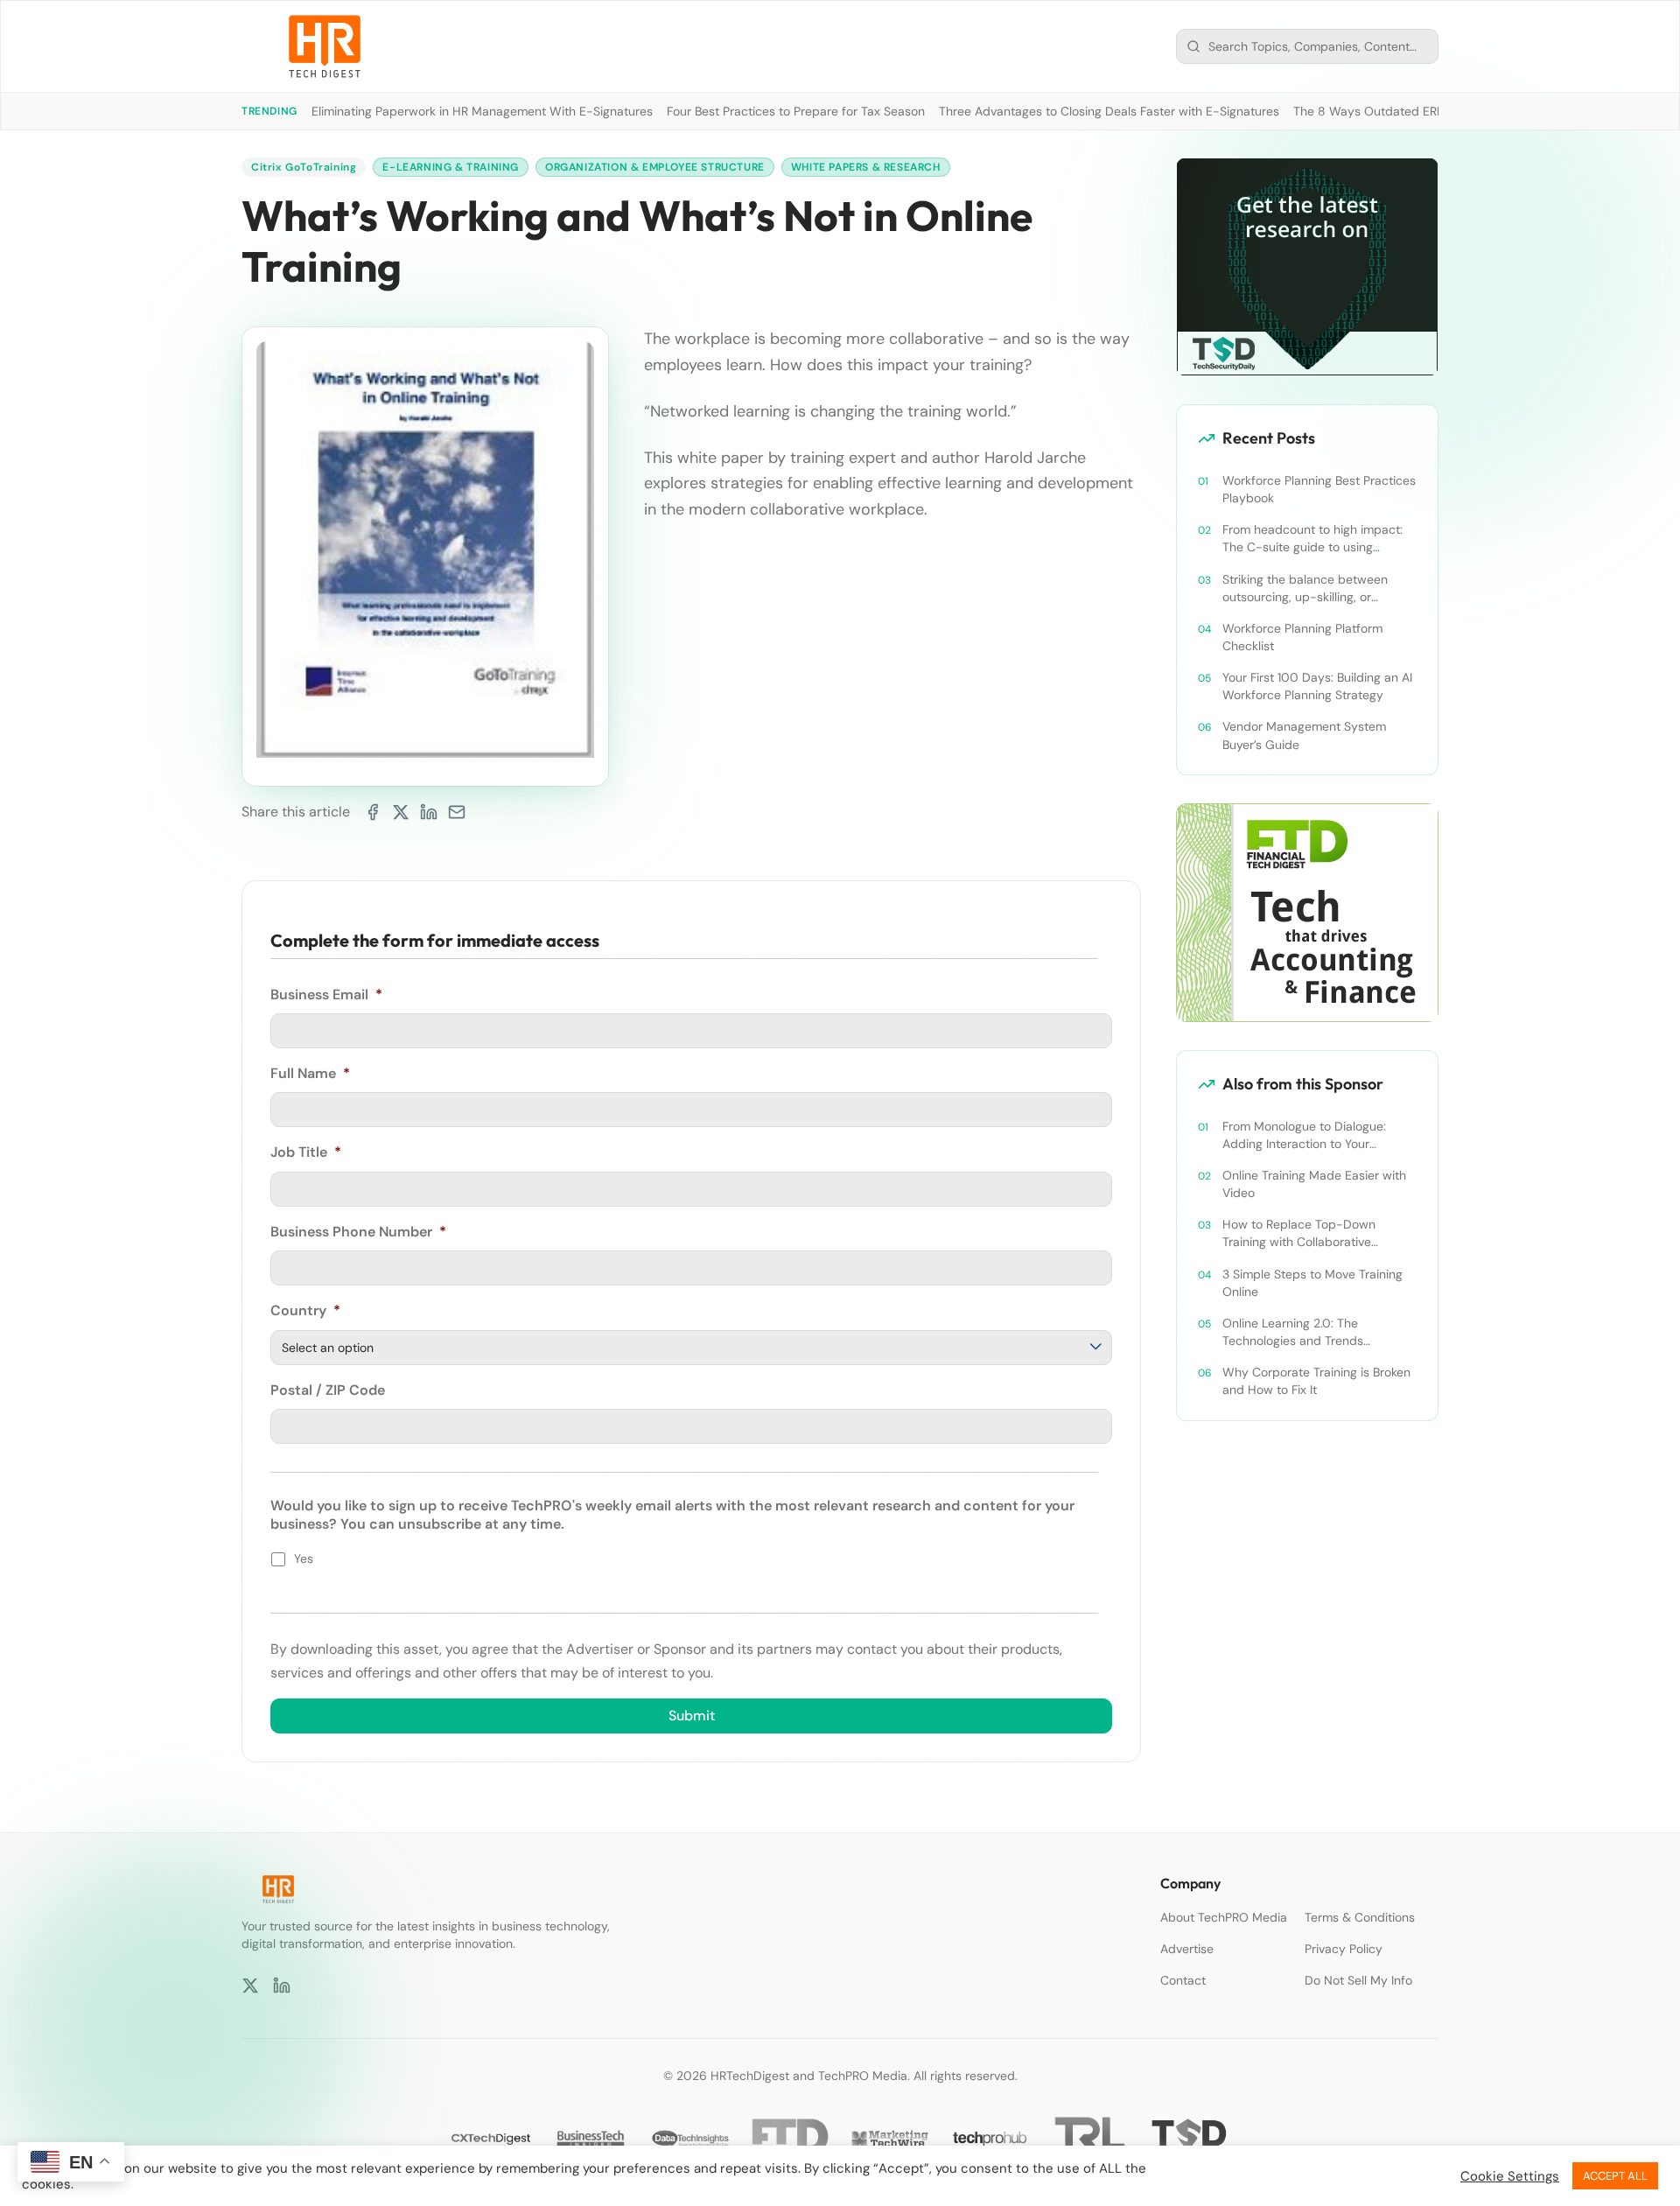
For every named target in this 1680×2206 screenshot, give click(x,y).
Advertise (1187, 1949)
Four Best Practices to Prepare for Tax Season (796, 111)
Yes (304, 1558)
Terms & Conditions (1360, 1917)
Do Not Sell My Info (1358, 1980)
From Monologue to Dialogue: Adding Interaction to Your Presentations (1304, 1135)
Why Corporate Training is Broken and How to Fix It (1316, 1381)
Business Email (326, 995)
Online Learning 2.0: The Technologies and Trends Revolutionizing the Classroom (1306, 1332)
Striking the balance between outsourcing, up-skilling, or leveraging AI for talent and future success (1317, 588)
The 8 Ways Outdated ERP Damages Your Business (1437, 111)
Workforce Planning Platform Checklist (1302, 637)
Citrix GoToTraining (304, 167)
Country (305, 1311)
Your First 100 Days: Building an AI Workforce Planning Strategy (1317, 686)
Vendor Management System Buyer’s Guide (1304, 735)
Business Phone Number (358, 1232)
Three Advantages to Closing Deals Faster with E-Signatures (1109, 111)
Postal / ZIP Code (328, 1390)
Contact (1183, 1980)
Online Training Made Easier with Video (1314, 1184)
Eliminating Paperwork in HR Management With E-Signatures (482, 111)
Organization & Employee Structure (655, 167)
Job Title (306, 1152)
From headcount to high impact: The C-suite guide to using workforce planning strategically (1313, 539)
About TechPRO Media (1224, 1917)
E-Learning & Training (451, 167)
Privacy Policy (1344, 1949)
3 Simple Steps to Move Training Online (1312, 1283)
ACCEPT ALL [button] (1615, 2176)
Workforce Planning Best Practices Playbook (1319, 489)
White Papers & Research (866, 167)
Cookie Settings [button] (1510, 2176)
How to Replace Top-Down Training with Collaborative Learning (1299, 1233)
